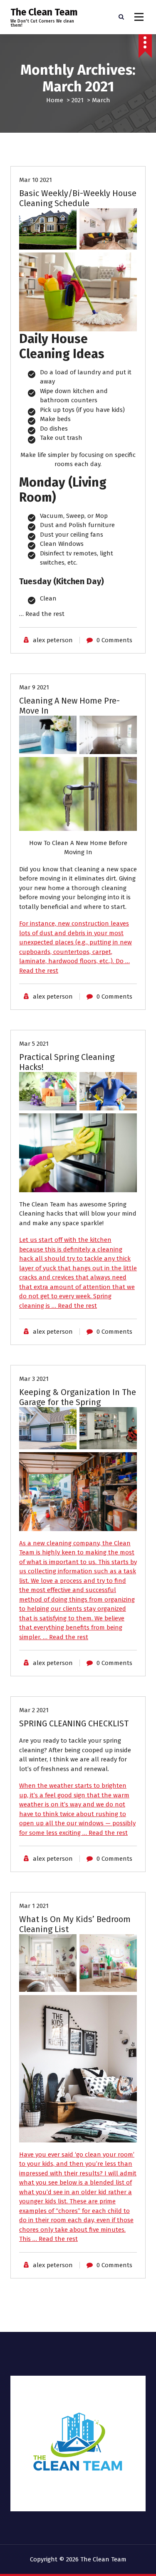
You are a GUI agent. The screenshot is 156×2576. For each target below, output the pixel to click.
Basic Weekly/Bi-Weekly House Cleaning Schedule (78, 198)
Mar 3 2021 (34, 1379)
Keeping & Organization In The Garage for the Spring (78, 1397)
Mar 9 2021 (34, 687)
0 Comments (114, 640)
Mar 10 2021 (36, 180)
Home (55, 100)
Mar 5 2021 (34, 1044)
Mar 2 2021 (34, 1710)
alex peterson (53, 640)
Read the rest (45, 614)
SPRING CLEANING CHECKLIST (74, 1723)
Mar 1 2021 (34, 1906)
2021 (78, 100)
